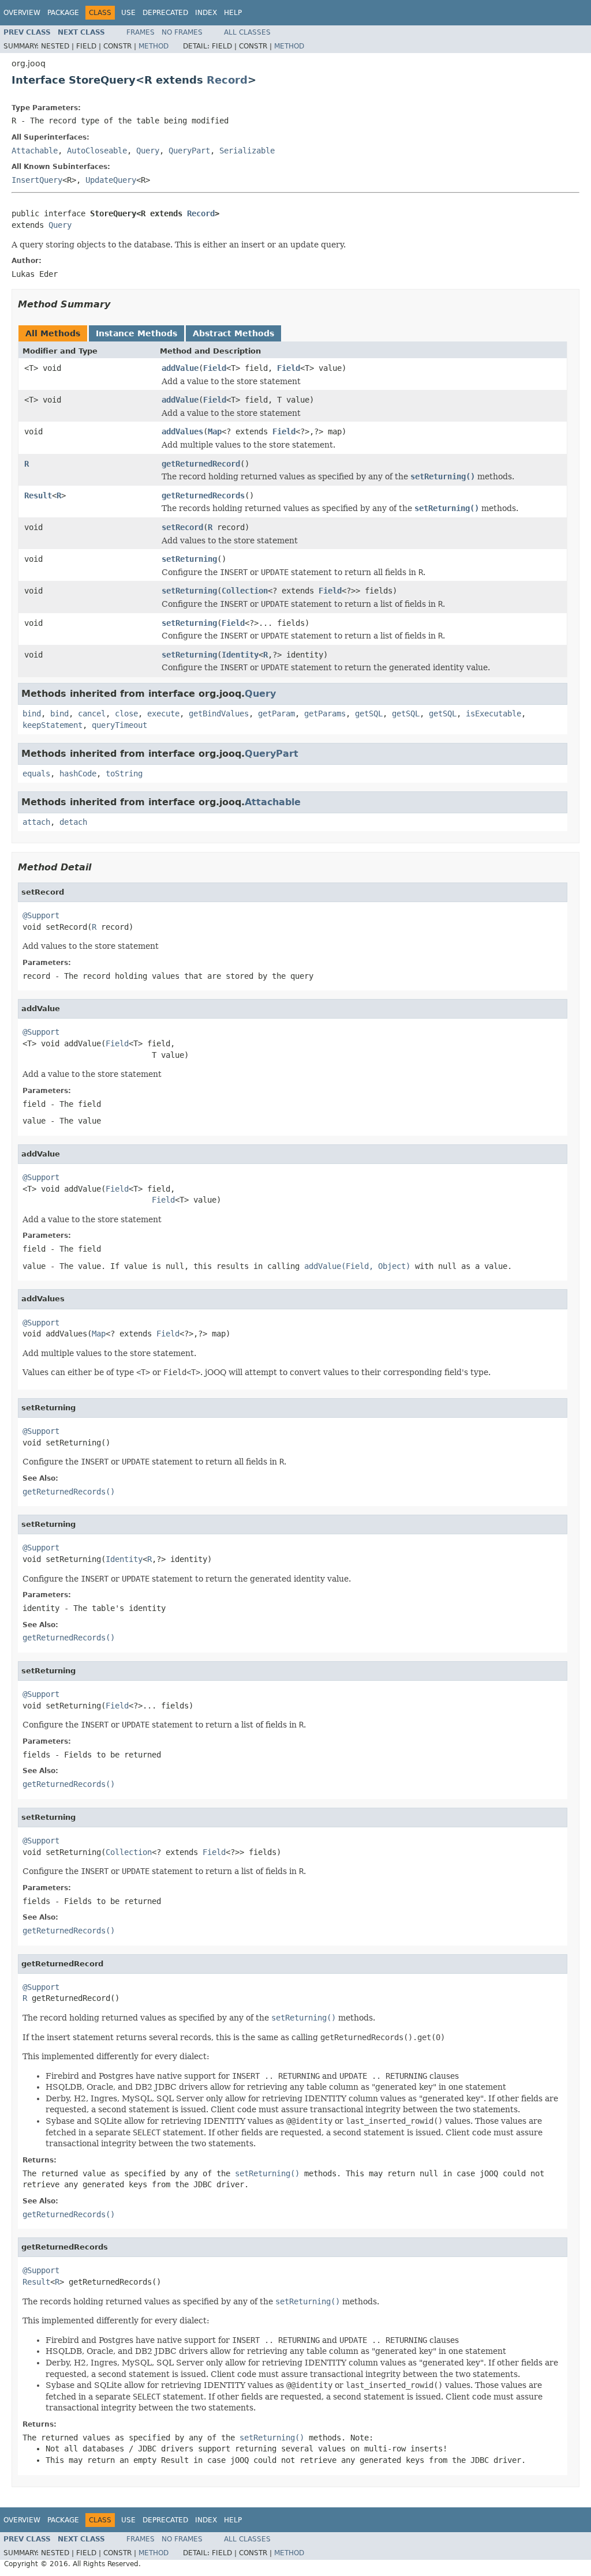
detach (73, 822)
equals (36, 773)
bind (32, 714)
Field (215, 368)
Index (206, 13)
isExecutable (493, 714)
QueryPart (189, 151)
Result (38, 495)
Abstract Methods (233, 333)
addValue (180, 368)
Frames (141, 32)
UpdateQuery (111, 180)
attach (36, 822)
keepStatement (53, 725)
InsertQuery (37, 180)
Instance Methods (136, 333)
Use (128, 13)
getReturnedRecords (203, 495)
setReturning (189, 559)
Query (148, 151)
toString (124, 773)
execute (163, 714)
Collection (245, 591)
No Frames (182, 32)
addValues (182, 431)
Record (227, 80)
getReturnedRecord (201, 464)
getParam (276, 714)
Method (154, 46)
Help (233, 13)
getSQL (369, 714)
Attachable (35, 151)
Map (215, 431)
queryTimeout (119, 725)
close (126, 714)
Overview (22, 13)
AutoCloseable (97, 151)
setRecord (182, 527)
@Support (41, 915)
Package (63, 13)
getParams (325, 714)
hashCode (78, 773)
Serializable (247, 151)
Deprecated (165, 13)
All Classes (247, 32)
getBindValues (219, 714)
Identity (240, 655)
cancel (92, 714)
